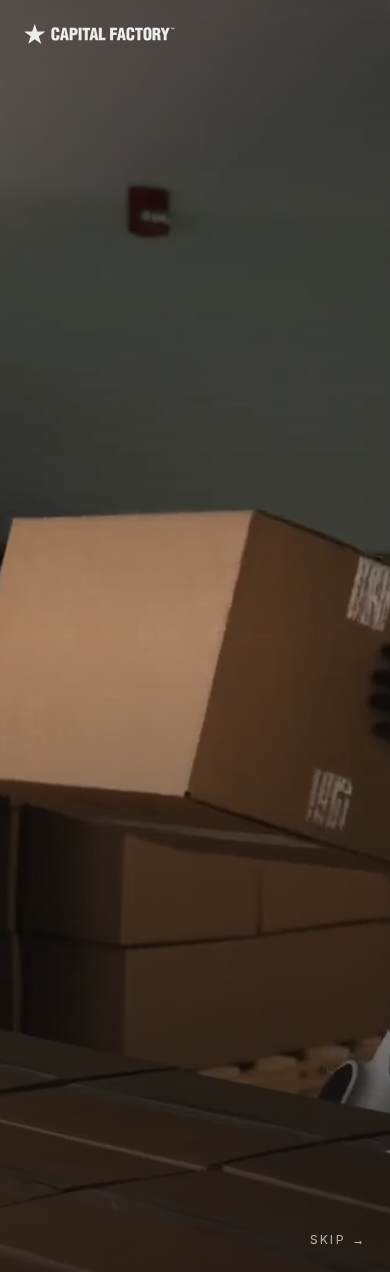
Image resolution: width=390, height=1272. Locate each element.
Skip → (338, 1239)
